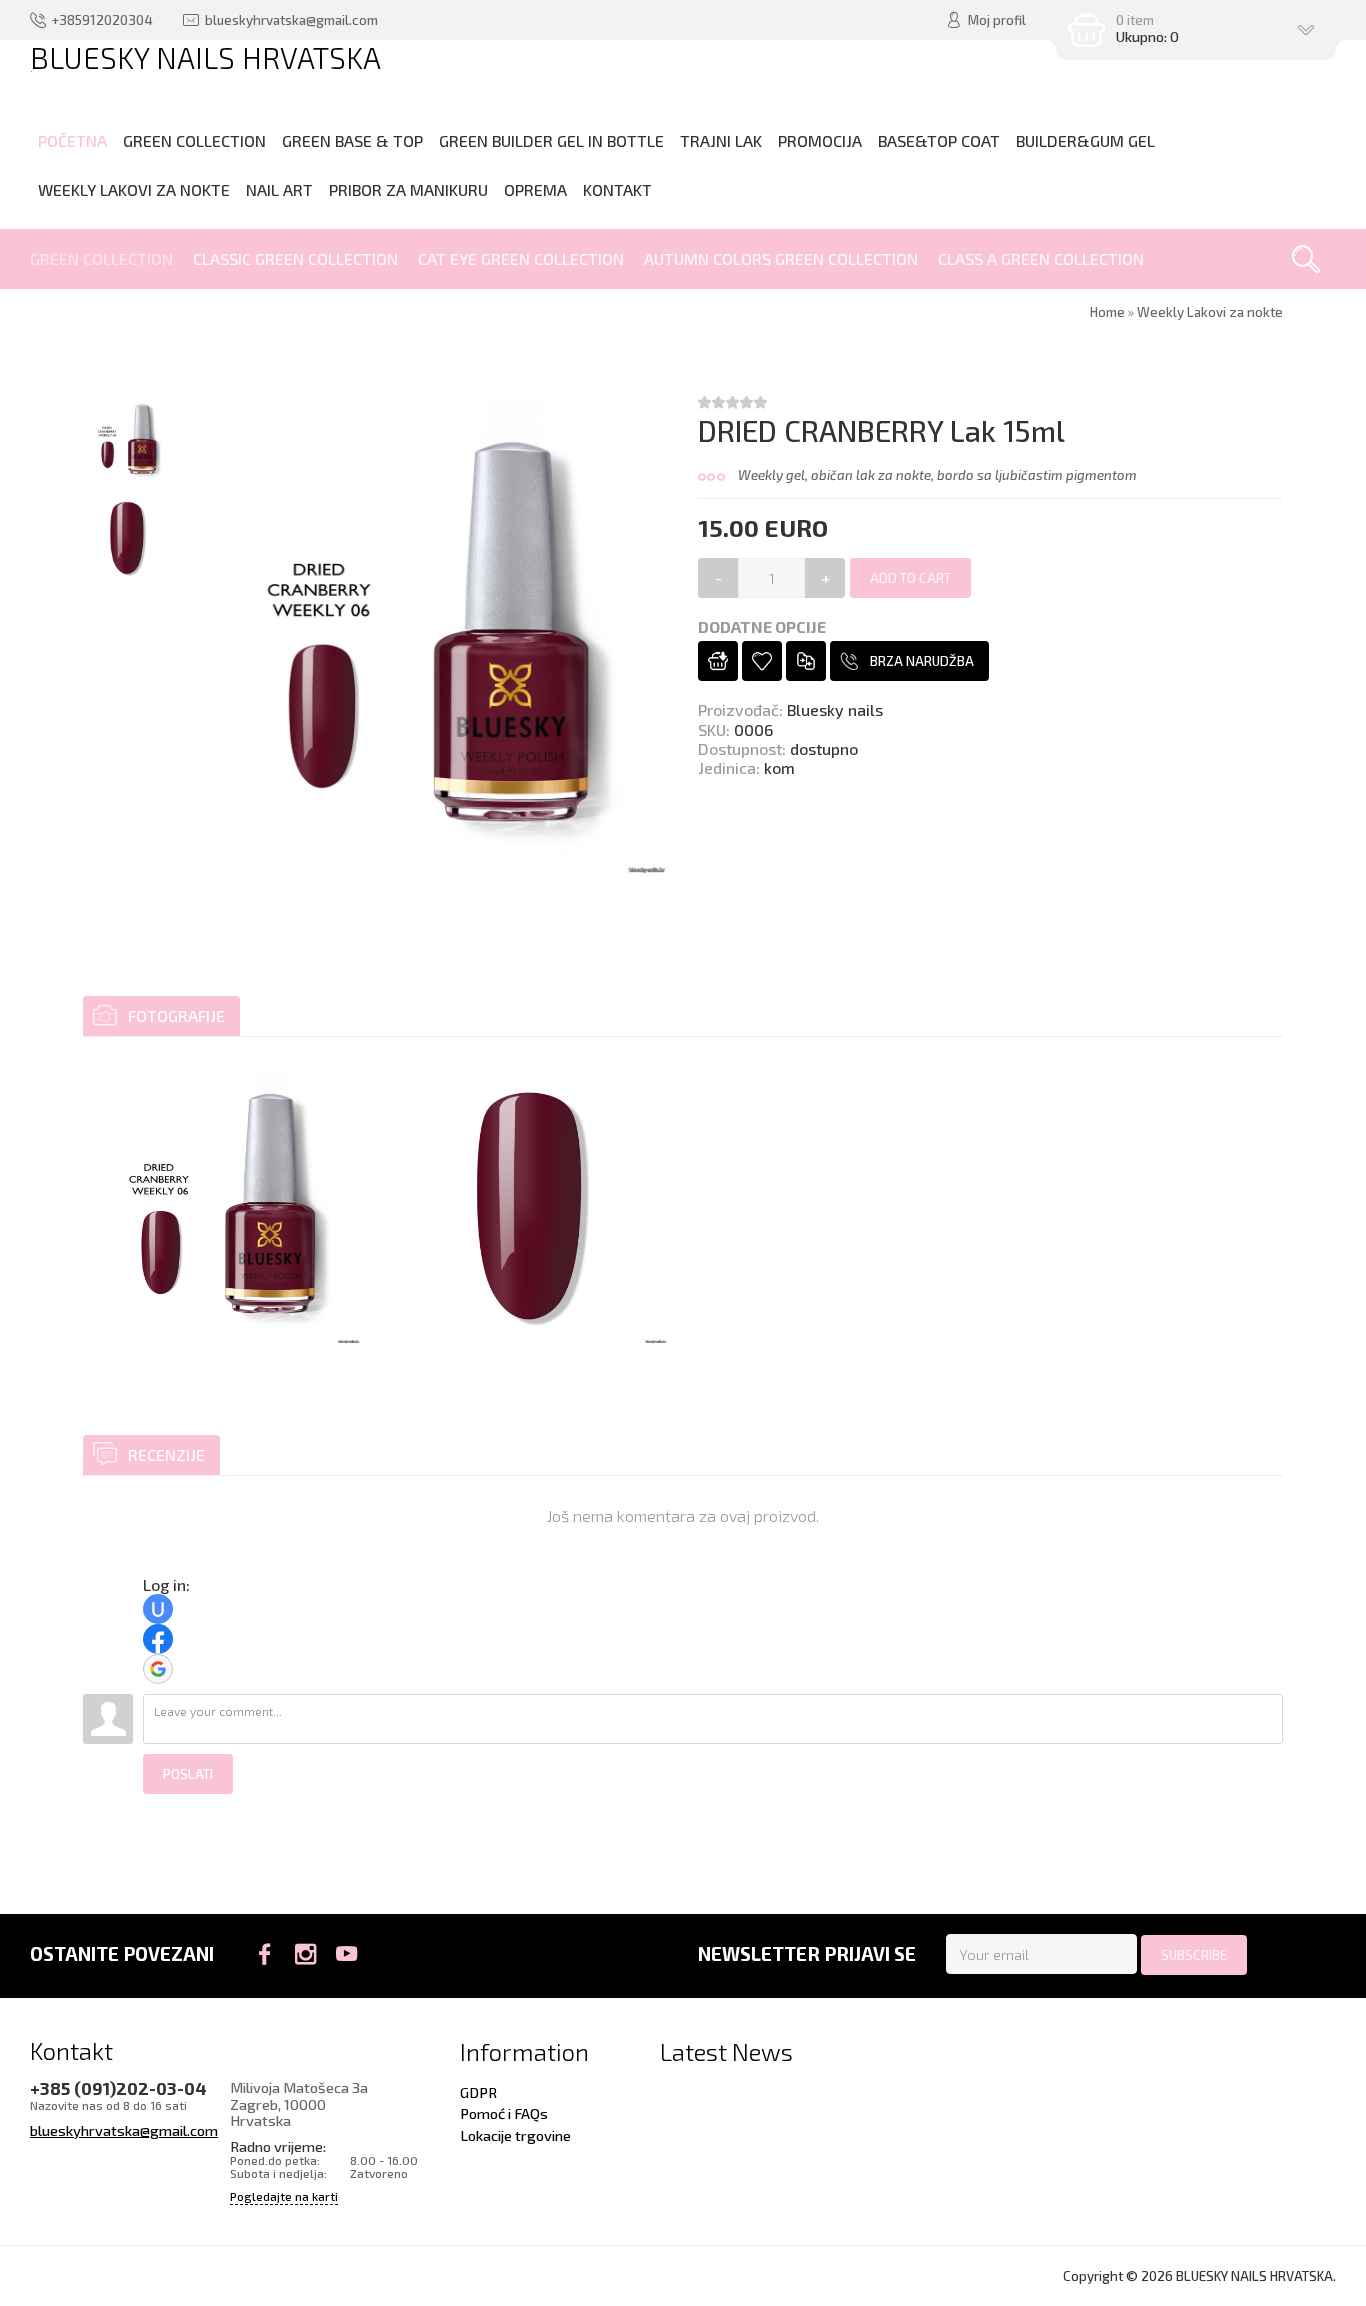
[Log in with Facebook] (158, 1639)
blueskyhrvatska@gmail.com (124, 2130)
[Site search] (1306, 259)
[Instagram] (305, 1954)
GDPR (478, 2092)
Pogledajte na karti (284, 2196)
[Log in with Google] (158, 1669)
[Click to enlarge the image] (222, 1206)
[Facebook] (264, 1954)
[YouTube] (346, 1954)
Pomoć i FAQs (504, 2113)
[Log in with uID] (158, 1609)
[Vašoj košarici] (718, 661)
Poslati (188, 1774)
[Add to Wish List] (762, 661)
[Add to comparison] (806, 661)
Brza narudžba (922, 661)
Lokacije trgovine (515, 2135)
